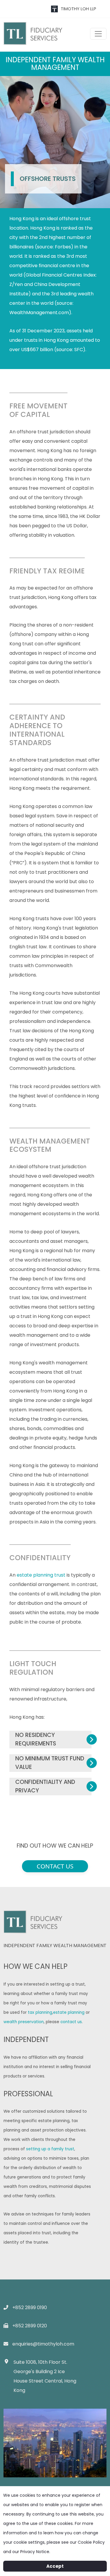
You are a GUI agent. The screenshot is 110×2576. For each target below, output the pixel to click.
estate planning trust (41, 1575)
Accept (55, 2566)
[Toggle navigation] (98, 34)
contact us (71, 2022)
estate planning (69, 2012)
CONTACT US (55, 1866)
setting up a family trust (50, 2149)
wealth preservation (24, 2022)
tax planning (40, 2012)
